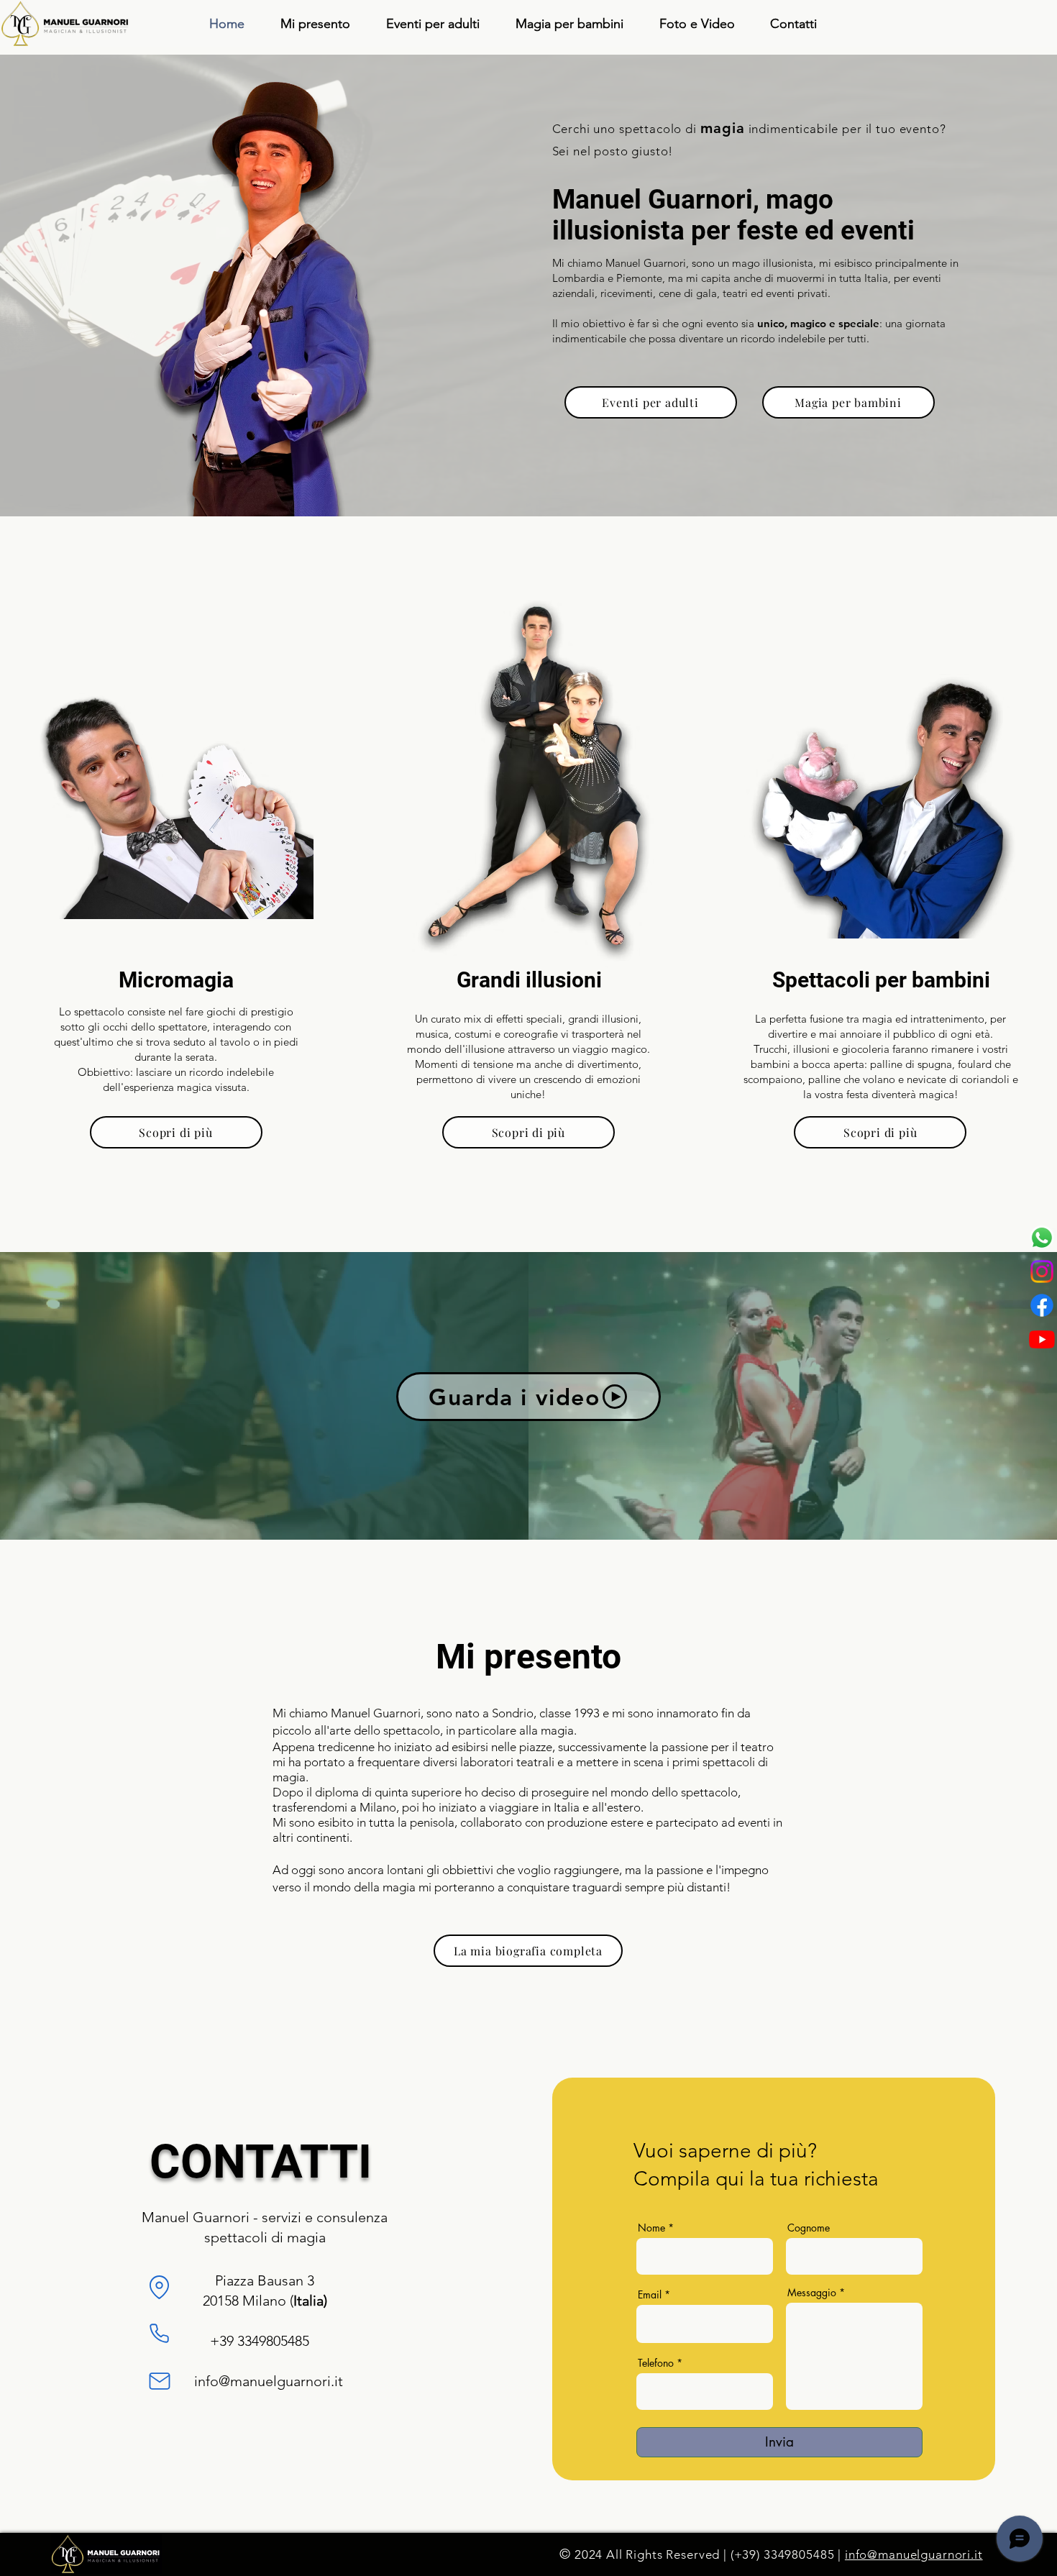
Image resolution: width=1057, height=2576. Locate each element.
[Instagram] (1042, 1271)
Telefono (656, 2363)
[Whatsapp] (1042, 1238)
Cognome (809, 2228)
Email (650, 2295)
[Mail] (160, 2381)
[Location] (160, 2287)
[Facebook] (1042, 1305)
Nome (651, 2228)
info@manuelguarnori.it (269, 2381)
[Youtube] (1042, 1339)
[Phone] (160, 2333)
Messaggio (812, 2293)
